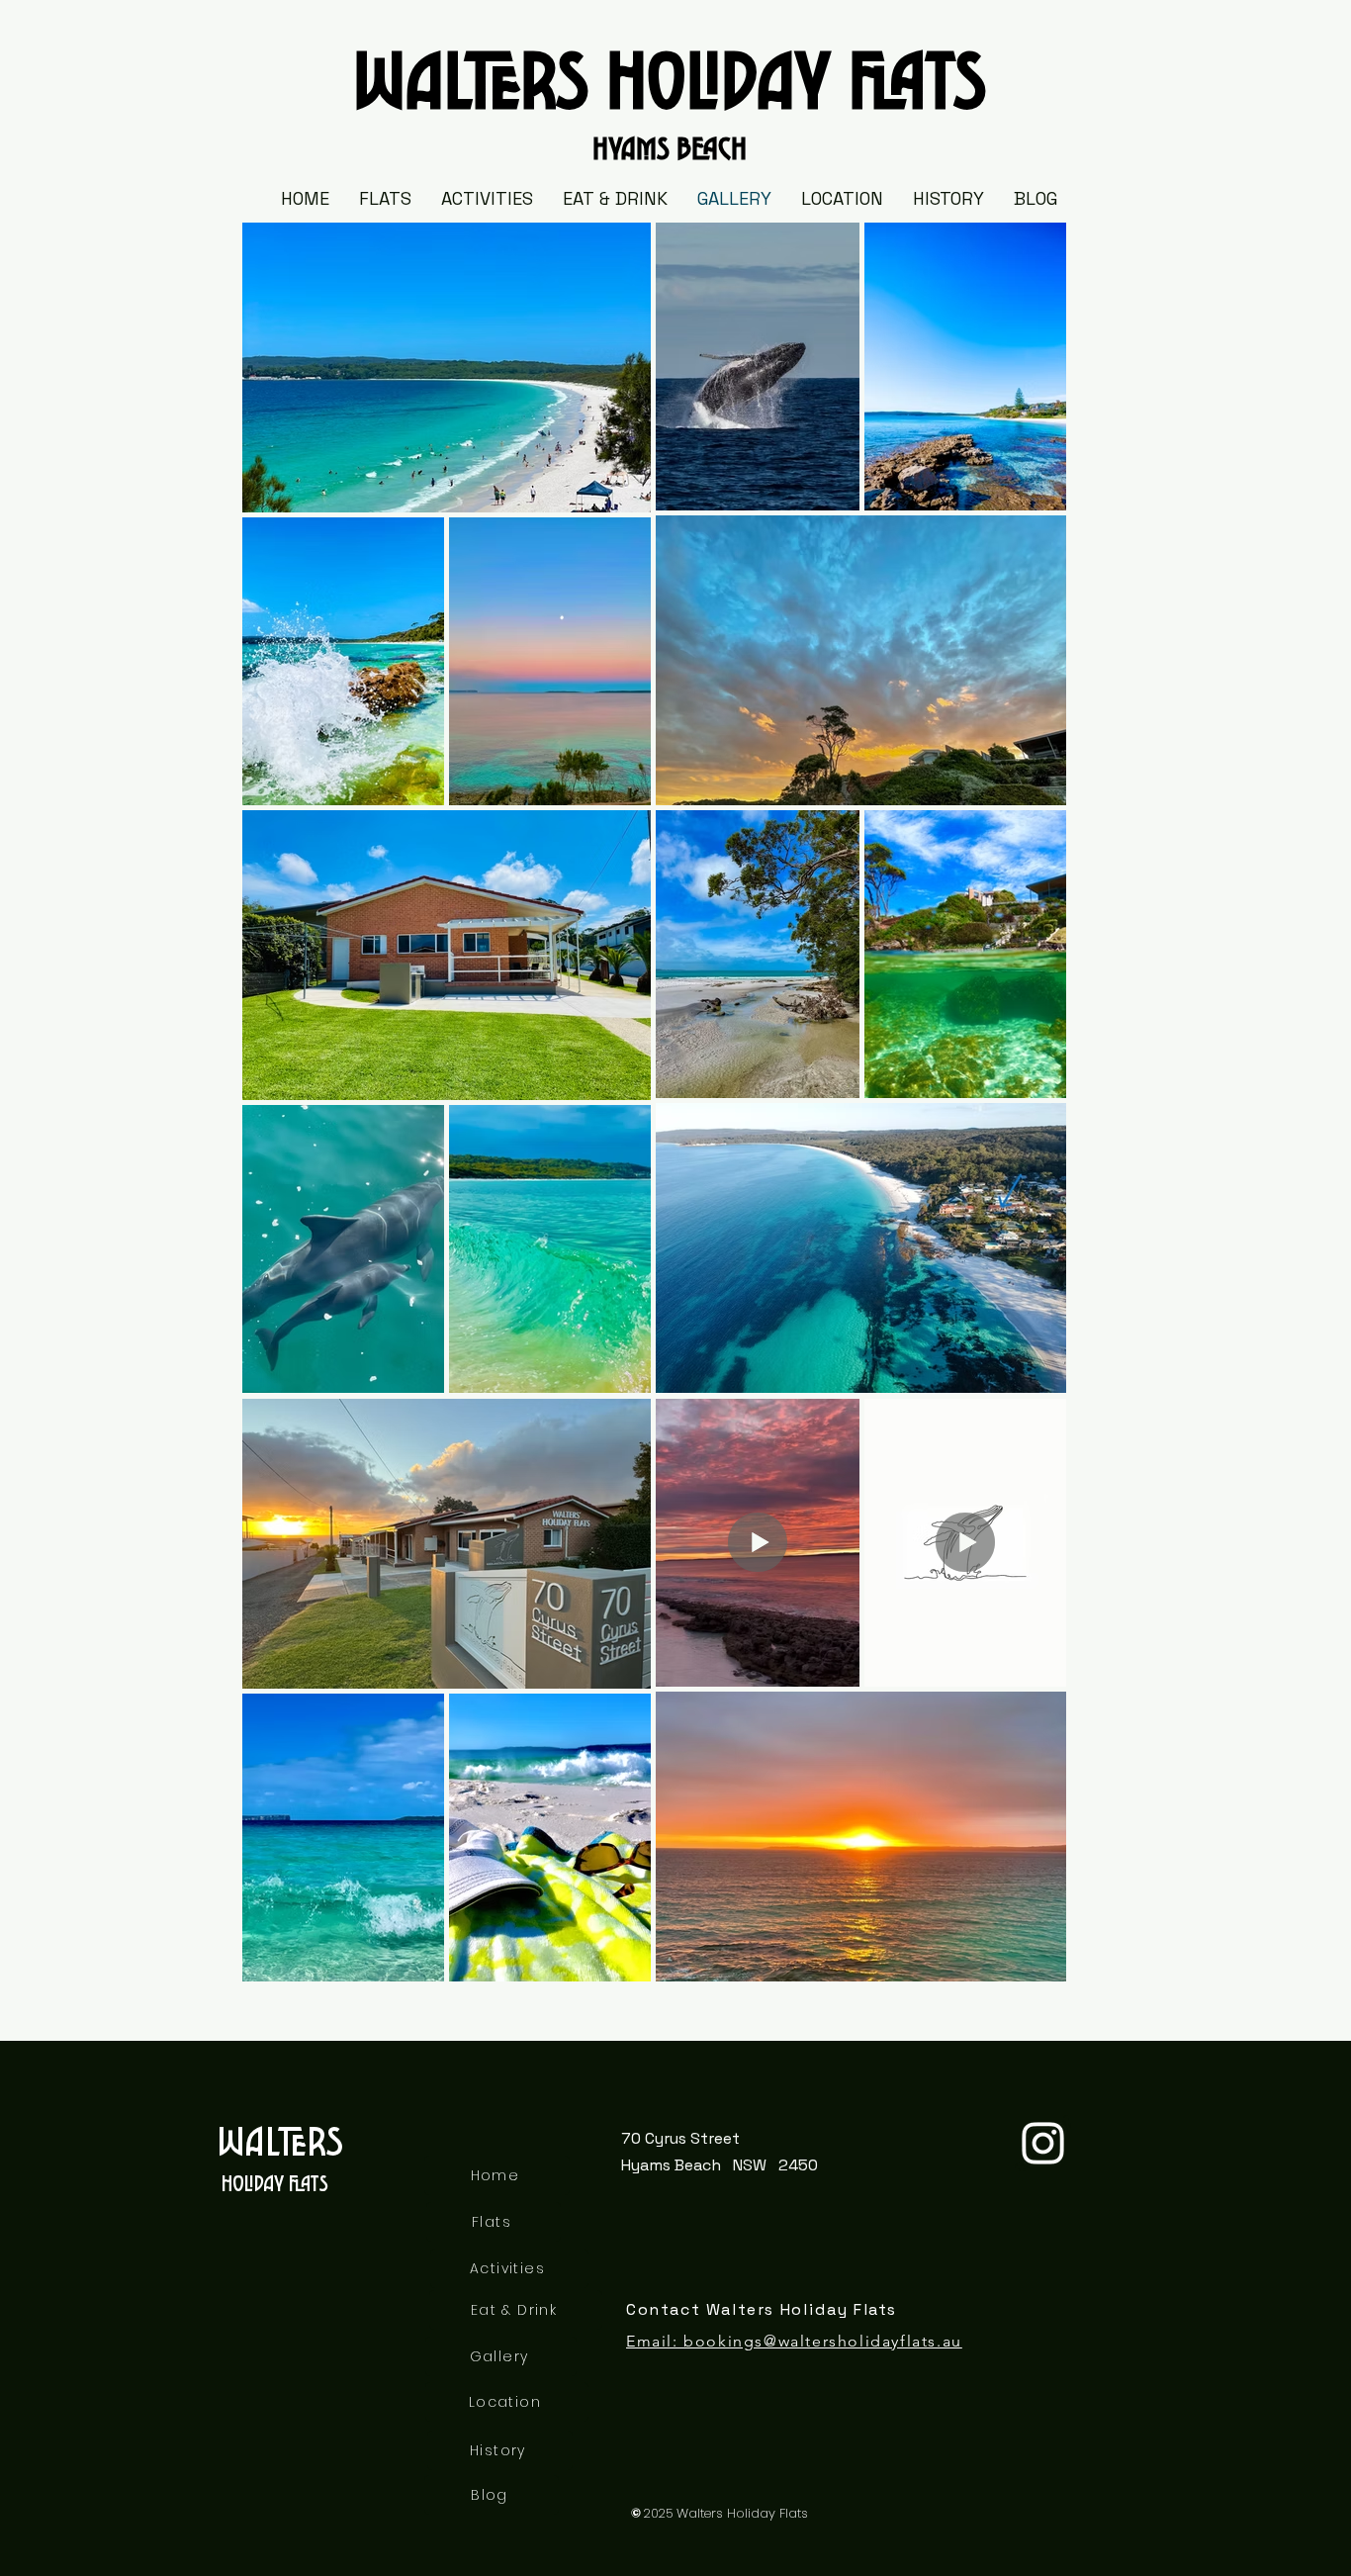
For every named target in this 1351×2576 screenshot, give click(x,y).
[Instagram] (1043, 2143)
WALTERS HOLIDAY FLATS (670, 67)
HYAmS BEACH (670, 143)
